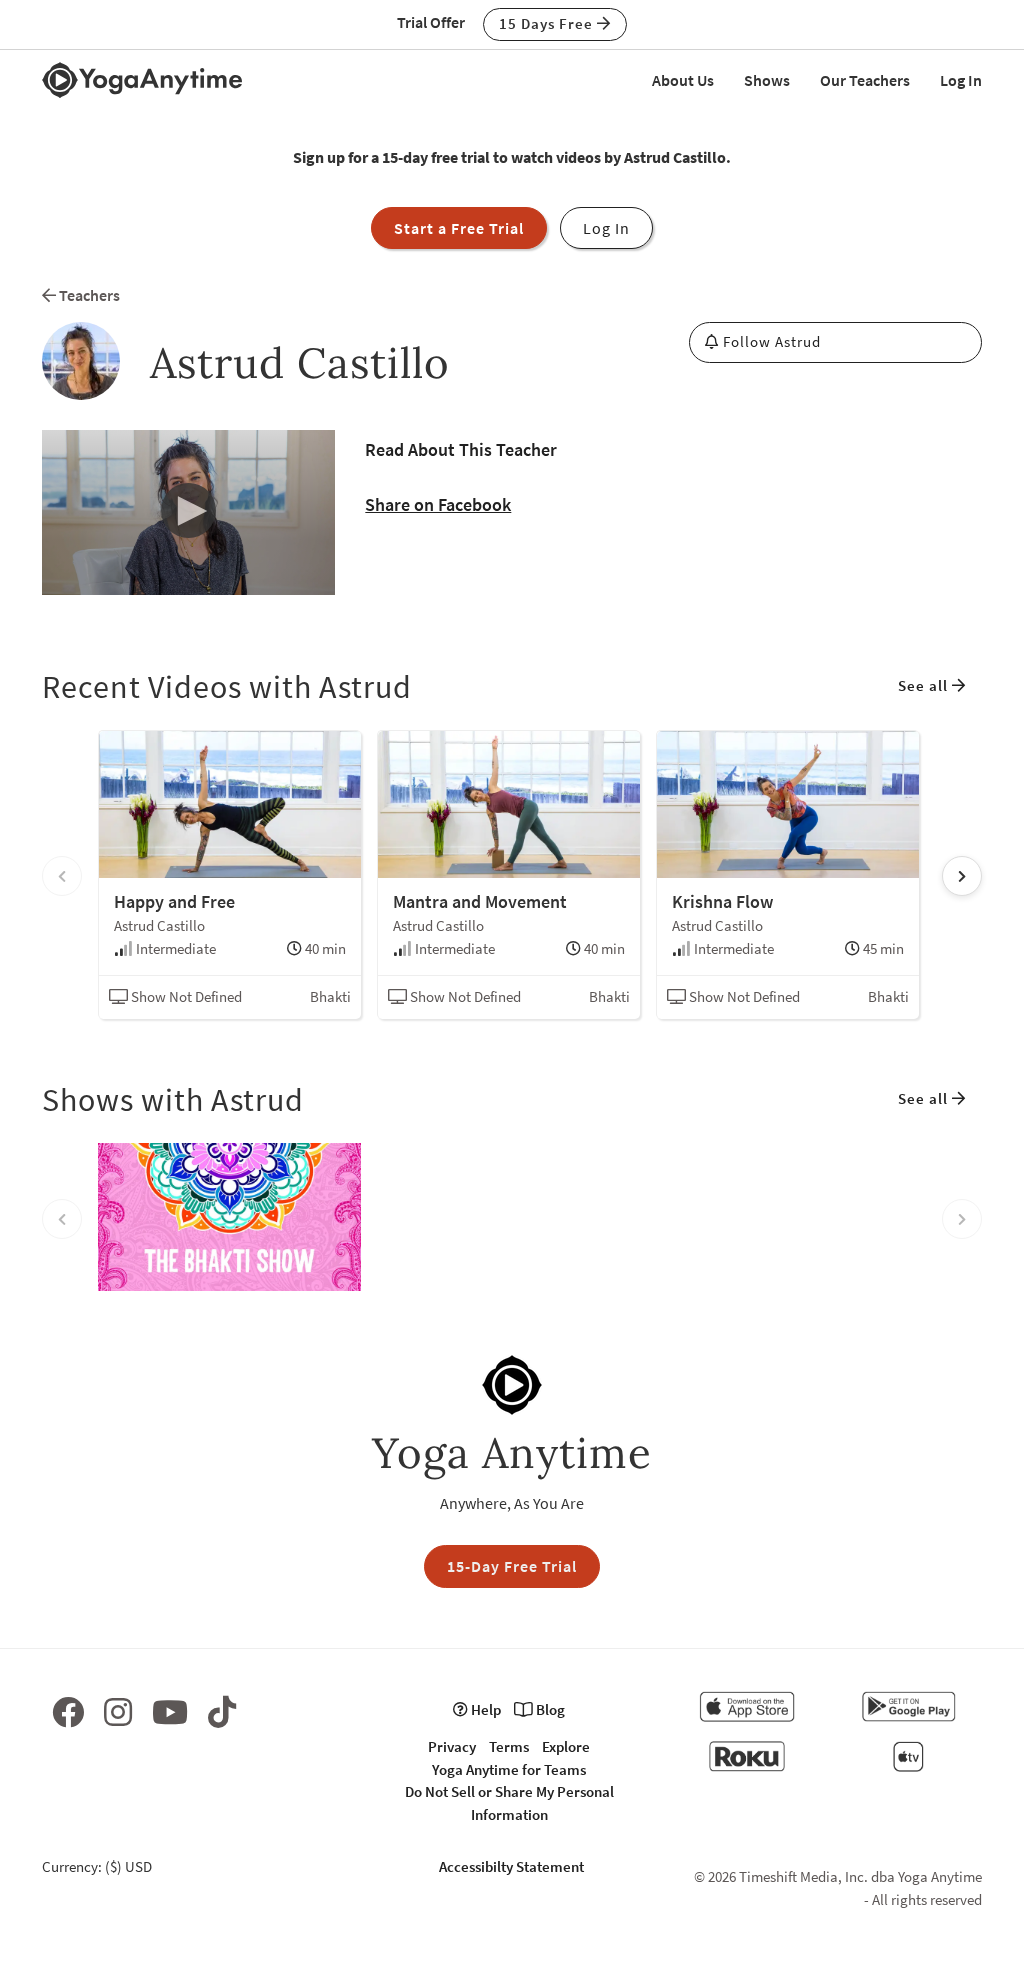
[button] (189, 511)
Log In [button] (606, 228)
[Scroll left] (62, 876)
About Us (683, 80)
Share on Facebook (438, 504)
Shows (767, 80)
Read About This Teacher (461, 449)
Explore (566, 1746)
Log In (961, 80)
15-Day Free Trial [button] (512, 1566)
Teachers (88, 295)
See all (925, 685)
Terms (509, 1746)
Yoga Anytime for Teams (509, 1769)
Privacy (452, 1746)
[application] (188, 512)
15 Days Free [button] (548, 23)
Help (484, 1709)
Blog (549, 1709)
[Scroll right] (962, 876)
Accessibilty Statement (511, 1866)
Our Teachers (865, 80)
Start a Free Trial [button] (459, 228)
